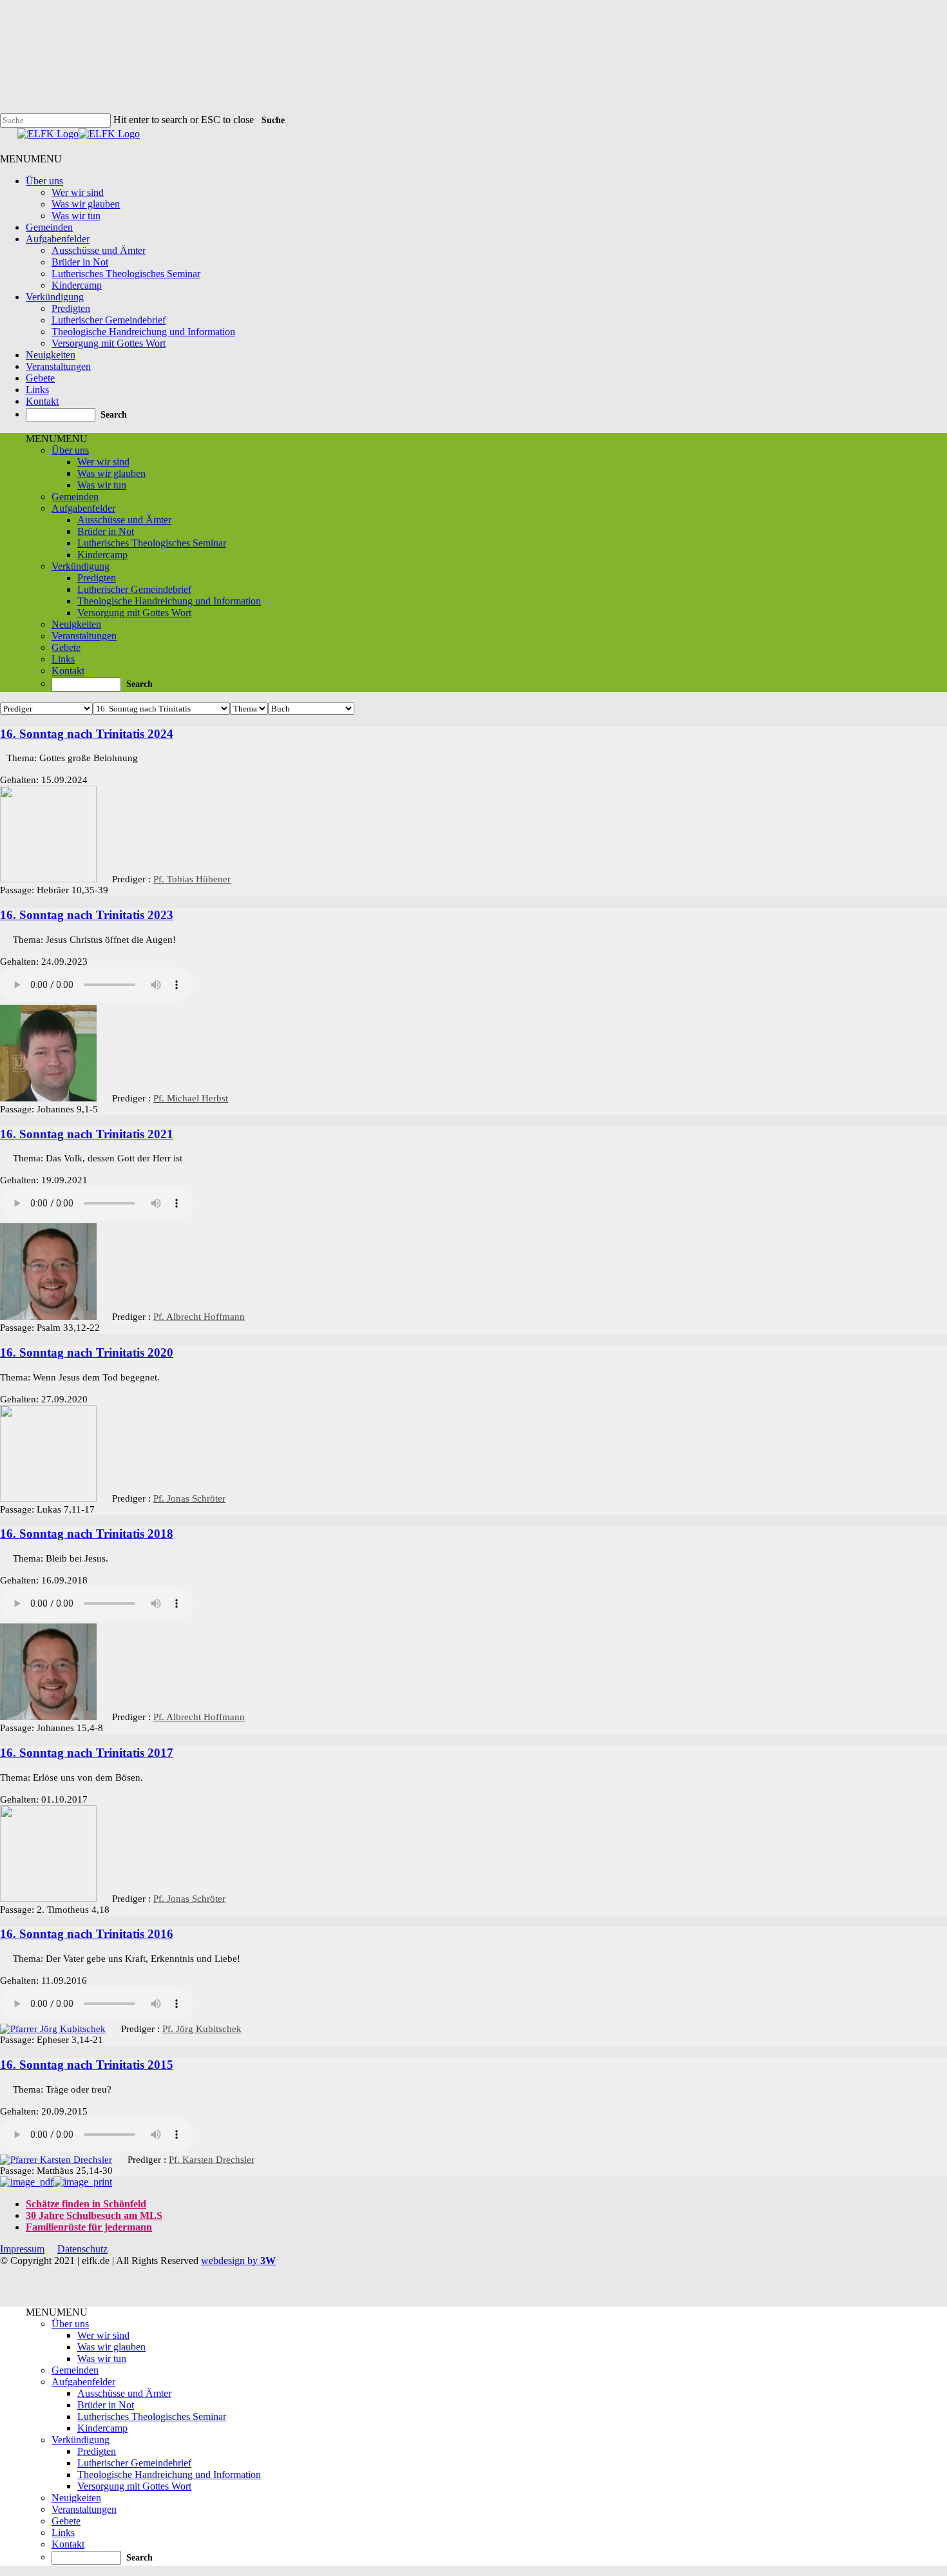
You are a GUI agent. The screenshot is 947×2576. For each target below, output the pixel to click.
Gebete (40, 378)
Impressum (22, 2249)
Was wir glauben (86, 204)
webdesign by (238, 2261)
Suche (273, 120)
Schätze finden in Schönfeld (86, 2204)
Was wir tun (76, 216)
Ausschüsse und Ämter (99, 250)
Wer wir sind (78, 192)
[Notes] (3, 756)
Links (37, 390)
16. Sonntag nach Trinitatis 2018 (87, 1534)
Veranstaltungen (58, 366)
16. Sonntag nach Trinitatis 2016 (87, 1934)
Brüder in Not (80, 262)
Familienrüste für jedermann (89, 2227)
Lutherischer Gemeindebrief (109, 320)
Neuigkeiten (51, 355)
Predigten (71, 308)
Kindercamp (77, 285)
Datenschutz (82, 2249)
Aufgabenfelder (58, 239)
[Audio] (3, 938)
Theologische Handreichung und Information (143, 332)
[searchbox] (61, 415)
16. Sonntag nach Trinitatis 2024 (87, 734)
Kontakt (42, 401)
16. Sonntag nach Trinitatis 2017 (87, 1753)
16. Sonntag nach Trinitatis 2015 (87, 2065)
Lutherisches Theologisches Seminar (126, 274)
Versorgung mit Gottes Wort (109, 343)
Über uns (44, 181)
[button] (31, 159)
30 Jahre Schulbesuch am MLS (94, 2215)
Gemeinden (49, 227)
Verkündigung (55, 297)
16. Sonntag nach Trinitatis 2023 (87, 915)
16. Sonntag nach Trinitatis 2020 (87, 1352)
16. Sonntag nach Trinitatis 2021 (87, 1134)
